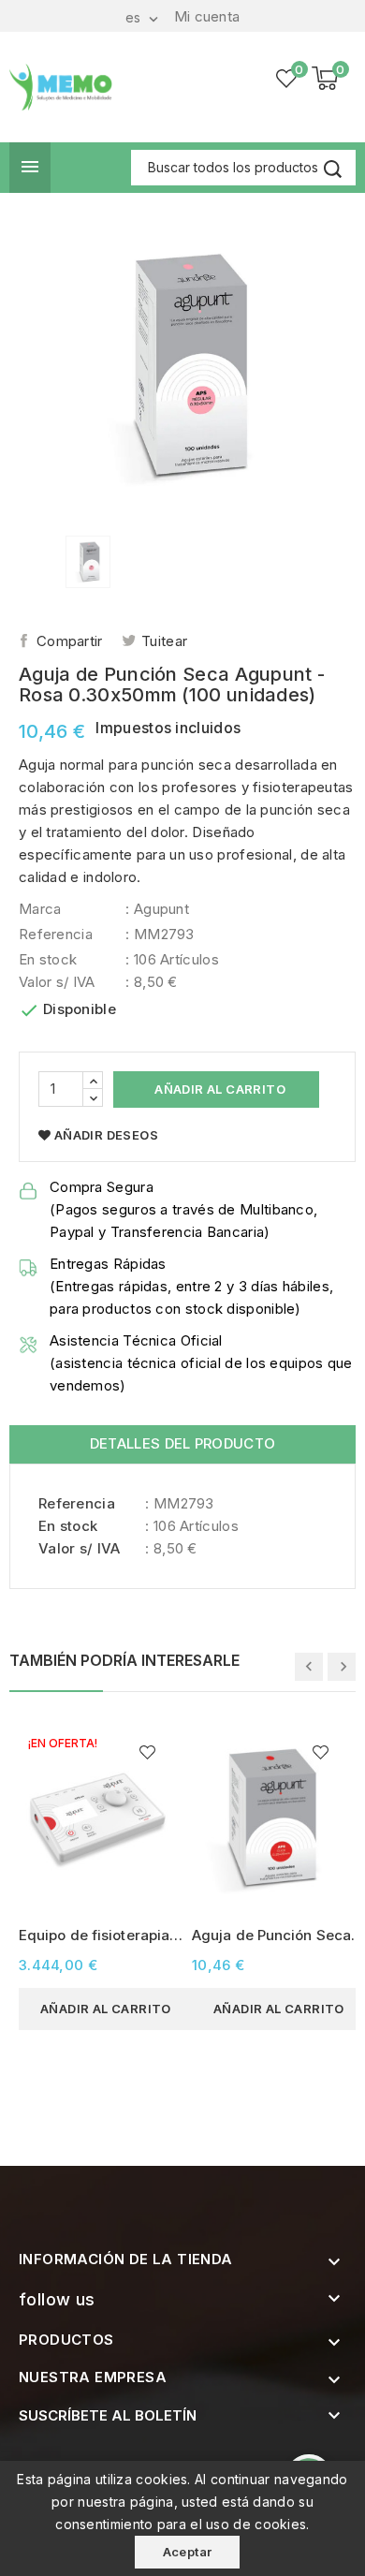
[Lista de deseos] (287, 79)
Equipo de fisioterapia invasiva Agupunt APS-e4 (97, 1936)
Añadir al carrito (219, 1089)
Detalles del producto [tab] (182, 1443)
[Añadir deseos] (147, 1752)
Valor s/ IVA (57, 982)
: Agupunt (157, 909)
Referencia (56, 934)
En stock (48, 959)
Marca (40, 909)
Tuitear (164, 641)
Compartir (70, 641)
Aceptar (188, 2552)
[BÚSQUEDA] (332, 169)
